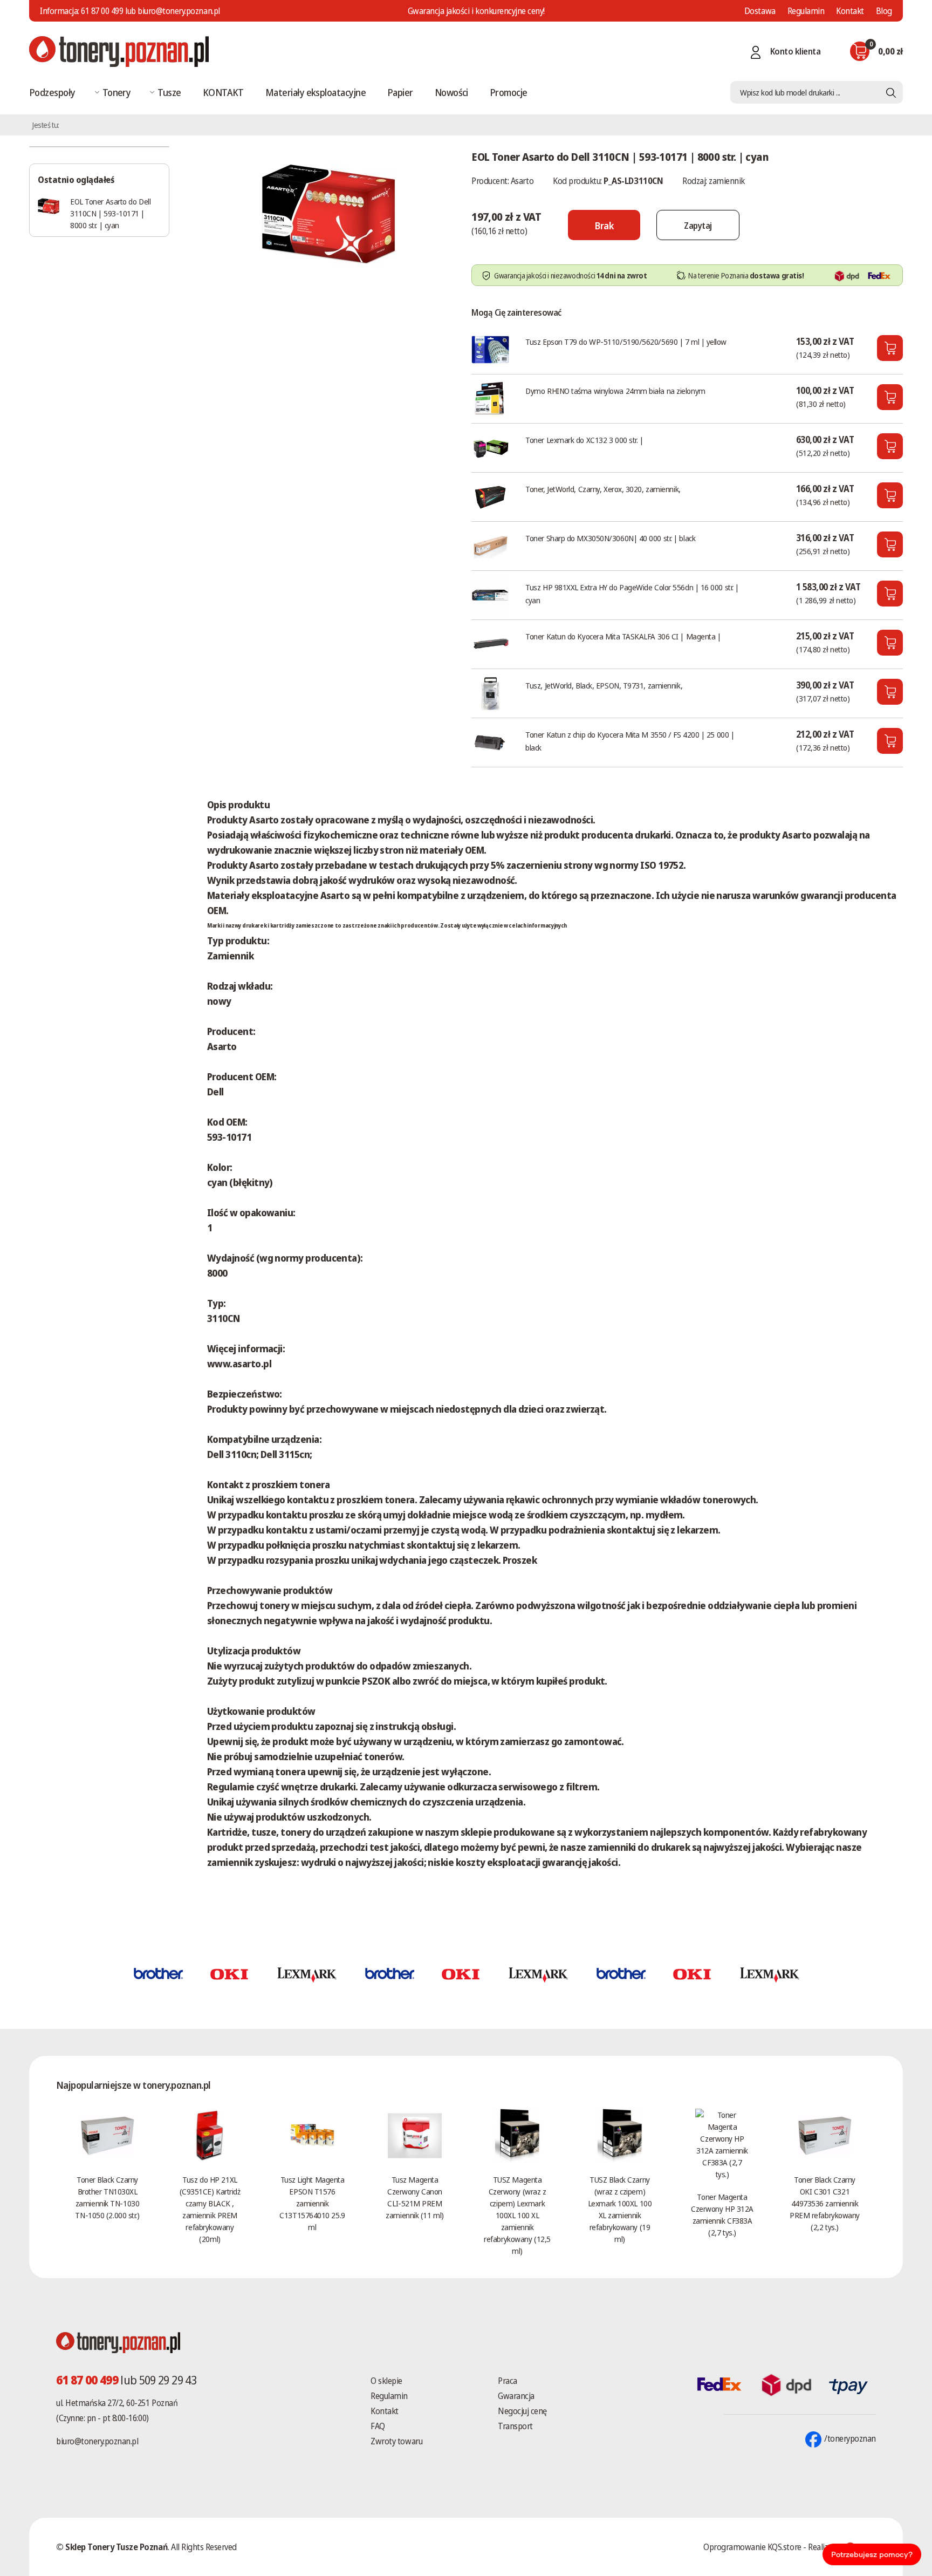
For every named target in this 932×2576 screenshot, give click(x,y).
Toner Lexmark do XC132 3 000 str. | (584, 440)
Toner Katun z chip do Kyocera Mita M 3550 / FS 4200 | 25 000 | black (630, 741)
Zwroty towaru (396, 2441)
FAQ (378, 2426)
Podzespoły (52, 92)
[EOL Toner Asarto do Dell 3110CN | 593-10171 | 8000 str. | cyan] (328, 213)
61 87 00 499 (102, 11)
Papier (400, 92)
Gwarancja (516, 2396)
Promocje (509, 92)
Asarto (522, 181)
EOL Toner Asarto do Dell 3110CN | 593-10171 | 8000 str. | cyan (110, 213)
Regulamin (806, 11)
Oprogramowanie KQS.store (752, 2547)
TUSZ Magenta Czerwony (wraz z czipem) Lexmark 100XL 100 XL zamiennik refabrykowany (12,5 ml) (517, 2215)
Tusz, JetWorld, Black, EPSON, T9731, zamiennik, (604, 685)
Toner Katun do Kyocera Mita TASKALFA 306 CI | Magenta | (623, 636)
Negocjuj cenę (522, 2411)
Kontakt (850, 11)
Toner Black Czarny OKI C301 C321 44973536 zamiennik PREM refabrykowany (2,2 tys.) (825, 2203)
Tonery (117, 92)
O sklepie (386, 2381)
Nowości (451, 92)
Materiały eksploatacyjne (316, 92)
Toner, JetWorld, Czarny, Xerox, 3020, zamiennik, (603, 489)
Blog (884, 11)
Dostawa (760, 11)
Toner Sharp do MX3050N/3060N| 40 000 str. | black (610, 538)
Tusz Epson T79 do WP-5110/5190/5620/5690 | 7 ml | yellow (626, 342)
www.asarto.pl (239, 1364)
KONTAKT (223, 92)
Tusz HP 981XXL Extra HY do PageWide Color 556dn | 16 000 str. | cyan (632, 594)
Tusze (169, 92)
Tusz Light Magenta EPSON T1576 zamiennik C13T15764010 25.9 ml (312, 2203)
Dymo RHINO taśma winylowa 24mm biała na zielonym (615, 391)
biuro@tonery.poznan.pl (97, 2441)
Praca (508, 2381)
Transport (515, 2426)
